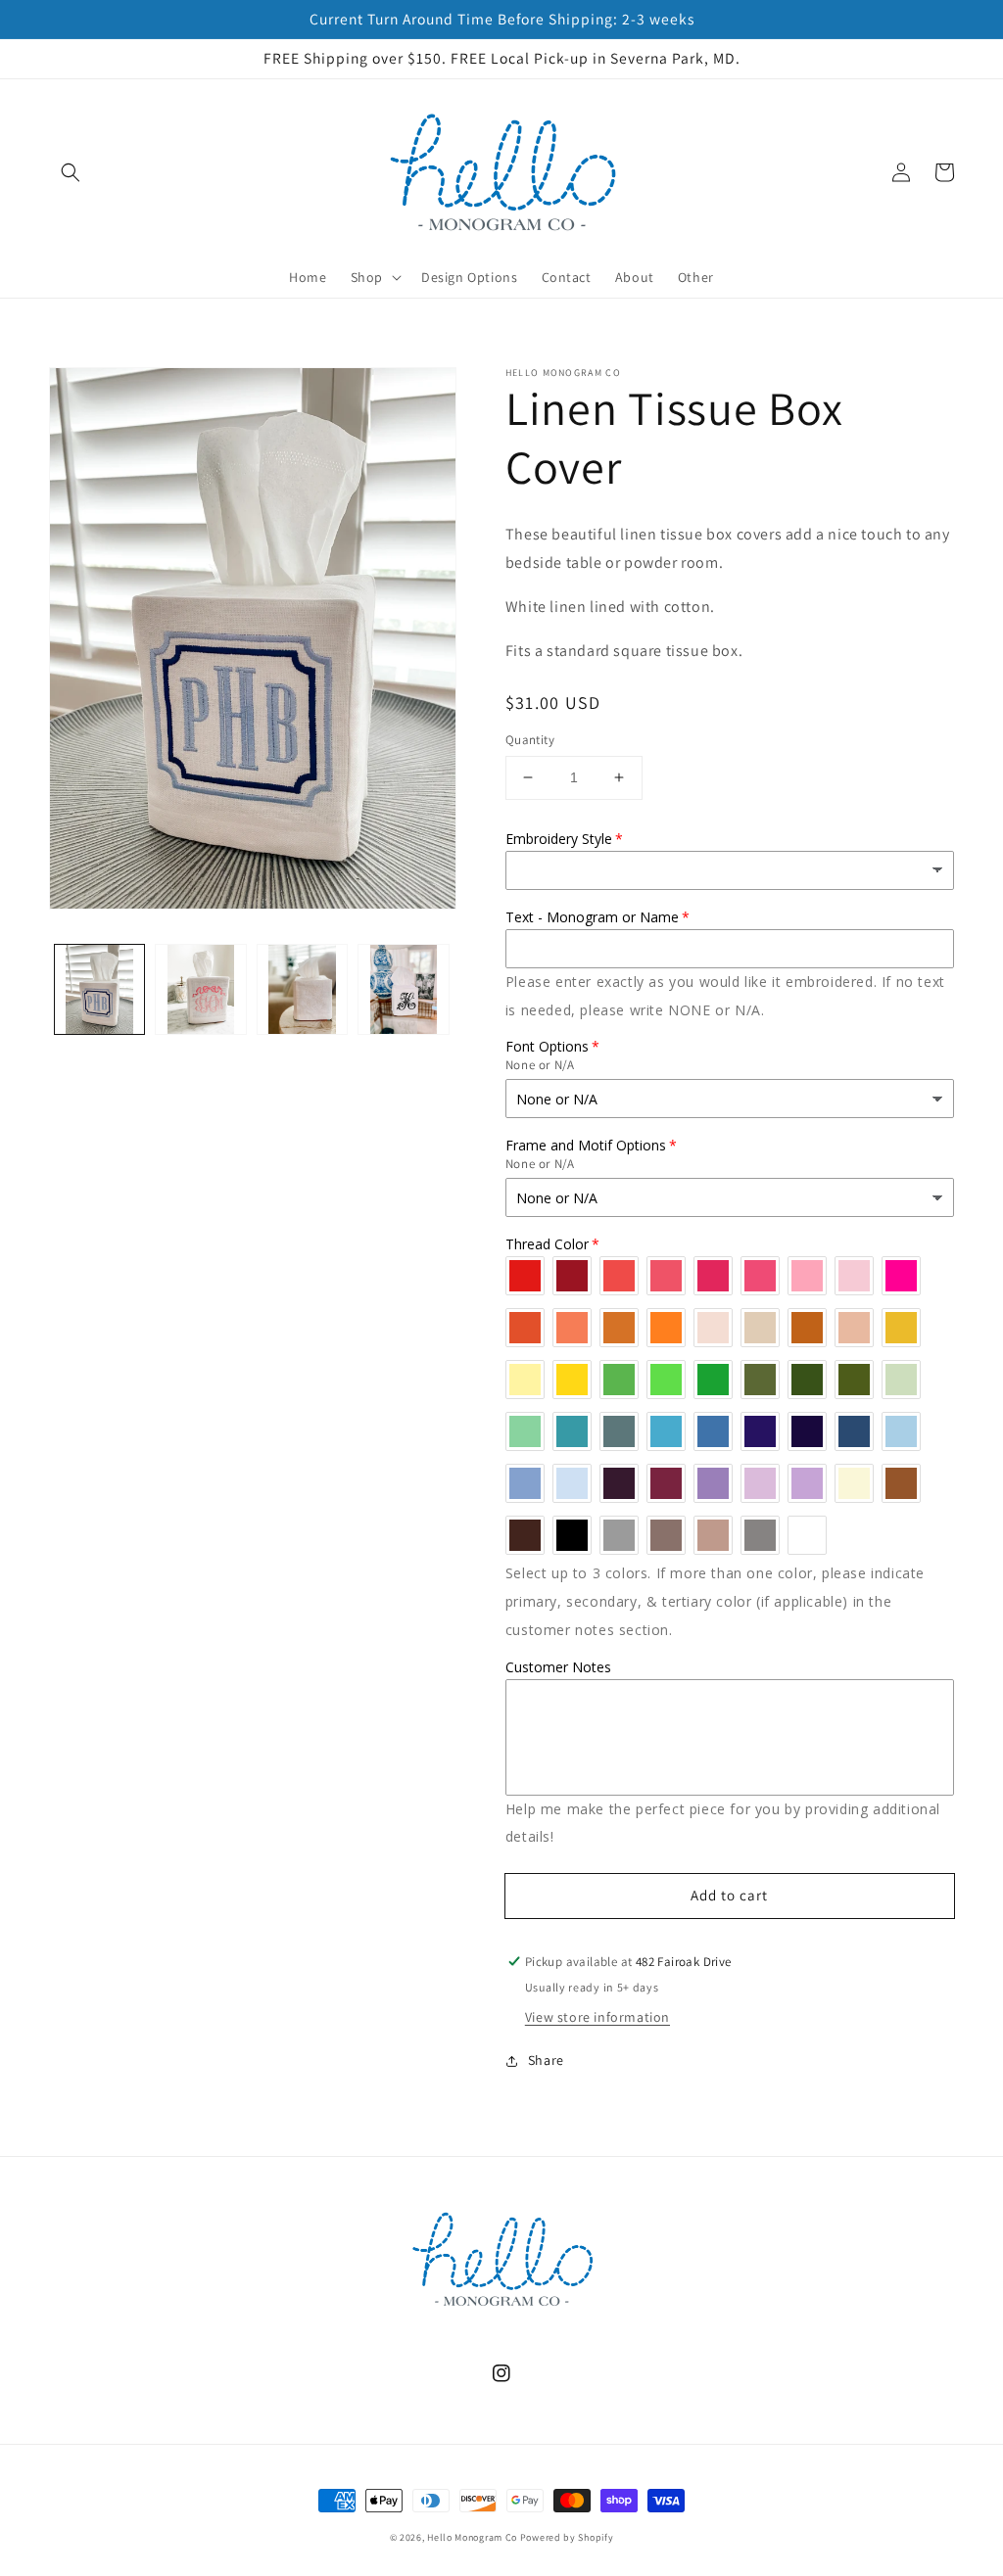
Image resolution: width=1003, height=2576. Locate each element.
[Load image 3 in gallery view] (302, 989)
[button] (71, 172)
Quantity (530, 740)
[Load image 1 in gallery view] (99, 989)
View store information (597, 2017)
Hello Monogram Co (472, 2537)
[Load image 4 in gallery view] (403, 989)
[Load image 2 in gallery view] (200, 989)
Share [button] (546, 2060)
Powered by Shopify (567, 2537)
